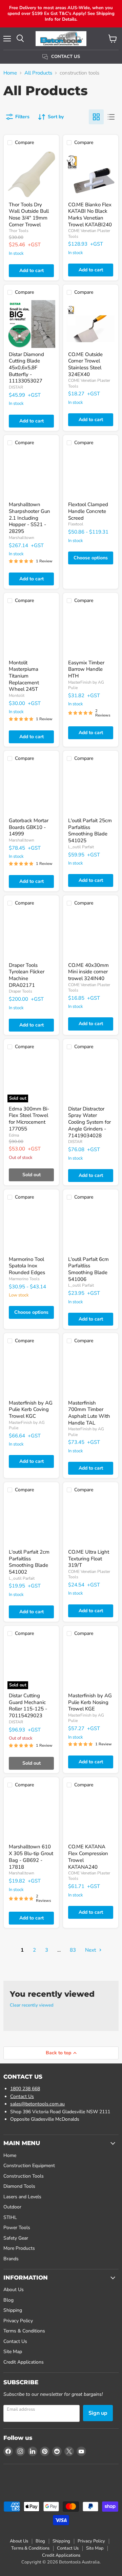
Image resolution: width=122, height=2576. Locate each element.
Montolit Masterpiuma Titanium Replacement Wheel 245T (24, 676)
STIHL (10, 2217)
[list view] (111, 117)
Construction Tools (24, 2176)
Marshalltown (22, 538)
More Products (19, 2248)
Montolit (17, 695)
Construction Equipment (29, 2166)
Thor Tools (19, 231)
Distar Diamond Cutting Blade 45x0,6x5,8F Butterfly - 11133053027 (26, 368)
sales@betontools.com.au (37, 2104)
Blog (8, 2300)
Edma (14, 1135)
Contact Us (22, 2096)
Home (10, 73)
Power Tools (17, 2228)
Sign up (98, 2413)
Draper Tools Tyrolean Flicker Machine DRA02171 (27, 975)
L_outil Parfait (81, 847)
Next (91, 1950)
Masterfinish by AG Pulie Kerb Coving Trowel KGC (31, 1409)
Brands (11, 2259)
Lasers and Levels (22, 2197)
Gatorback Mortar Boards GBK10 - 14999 (29, 827)
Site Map (13, 2352)
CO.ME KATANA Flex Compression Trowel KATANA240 (88, 1857)
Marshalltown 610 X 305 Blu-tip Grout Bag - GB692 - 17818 (31, 1857)
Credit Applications (24, 2362)
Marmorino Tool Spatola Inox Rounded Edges (27, 1266)
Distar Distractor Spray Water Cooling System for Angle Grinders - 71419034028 (89, 1122)
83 (73, 1950)
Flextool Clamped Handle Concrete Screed (88, 511)
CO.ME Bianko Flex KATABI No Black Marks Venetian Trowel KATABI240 (90, 215)
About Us (14, 2290)
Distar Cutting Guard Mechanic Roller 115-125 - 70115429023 (28, 1706)
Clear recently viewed (32, 2005)
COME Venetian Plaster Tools (89, 988)
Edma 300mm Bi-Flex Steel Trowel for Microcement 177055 (29, 1119)
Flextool (76, 524)
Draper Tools (21, 991)
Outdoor (12, 2207)
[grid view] (96, 117)
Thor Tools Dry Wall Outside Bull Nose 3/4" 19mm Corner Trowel (29, 215)
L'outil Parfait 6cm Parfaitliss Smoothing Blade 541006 (88, 1269)
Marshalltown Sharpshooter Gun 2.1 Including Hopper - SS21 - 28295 (29, 518)
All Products (38, 73)
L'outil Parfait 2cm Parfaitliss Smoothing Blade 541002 (29, 1562)
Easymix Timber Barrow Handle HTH (86, 669)
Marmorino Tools (24, 1279)
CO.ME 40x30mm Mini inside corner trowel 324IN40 (88, 972)
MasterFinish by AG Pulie (86, 685)
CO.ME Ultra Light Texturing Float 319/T (89, 1559)
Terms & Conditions (24, 2331)
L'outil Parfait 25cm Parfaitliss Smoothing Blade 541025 (90, 830)
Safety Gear (16, 2238)
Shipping (13, 2310)
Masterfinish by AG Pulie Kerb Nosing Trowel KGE (90, 1702)
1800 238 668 (25, 2089)
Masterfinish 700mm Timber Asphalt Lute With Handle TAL (89, 1413)
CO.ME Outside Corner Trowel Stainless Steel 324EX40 (85, 364)
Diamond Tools (19, 2186)
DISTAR (16, 387)
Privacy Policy (18, 2321)
